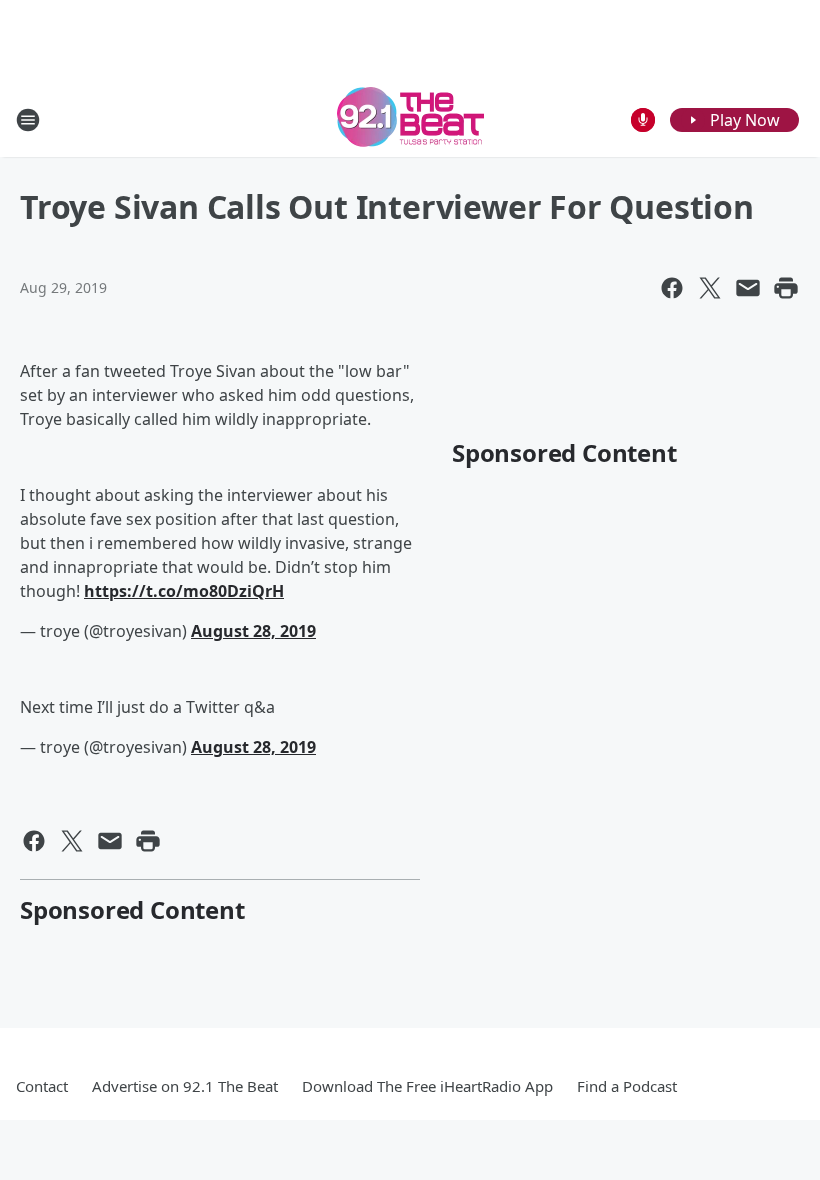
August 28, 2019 (253, 631)
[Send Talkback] (643, 120)
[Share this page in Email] (748, 288)
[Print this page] (786, 288)
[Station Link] (410, 119)
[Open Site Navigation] (28, 120)
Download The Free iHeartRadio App (427, 1086)
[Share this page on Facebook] (672, 288)
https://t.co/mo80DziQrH (184, 591)
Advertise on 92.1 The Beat (185, 1086)
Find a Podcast (627, 1086)
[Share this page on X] (710, 288)
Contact (42, 1086)
